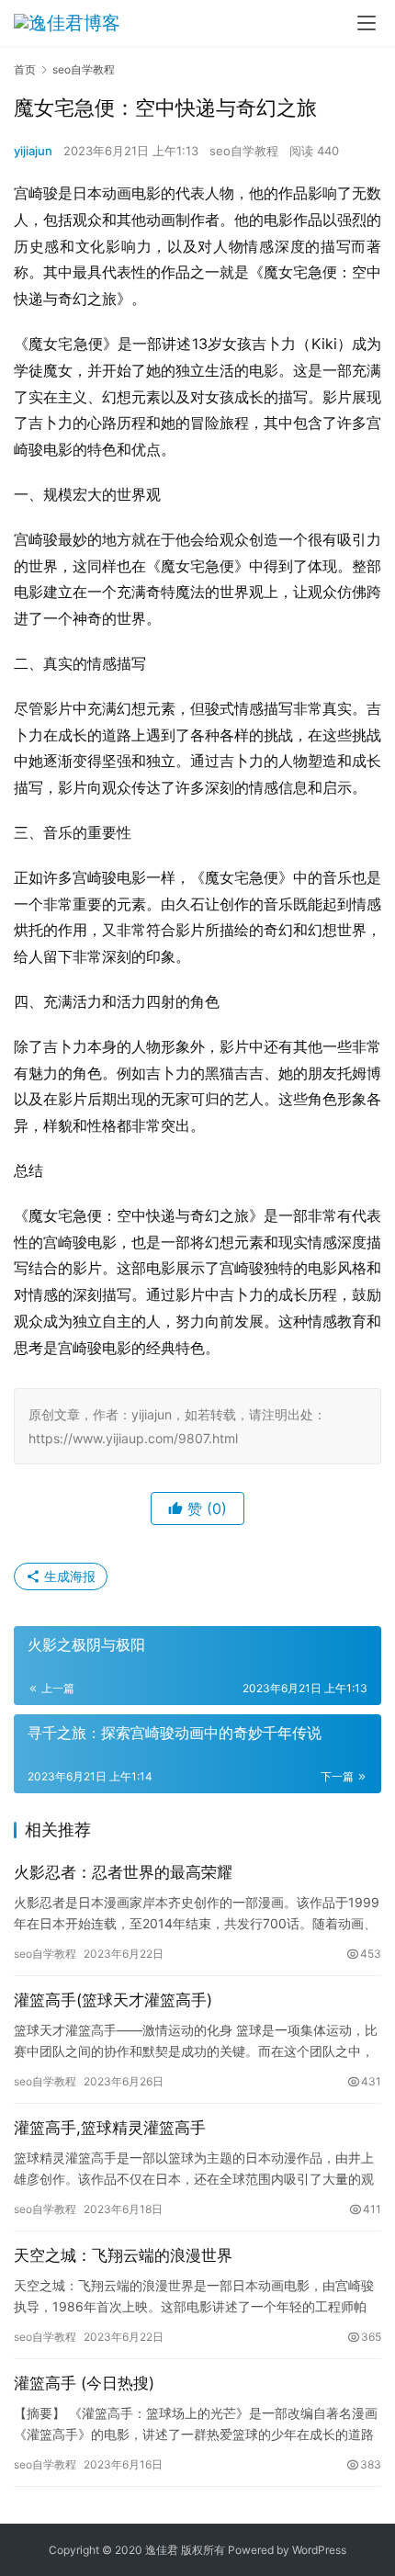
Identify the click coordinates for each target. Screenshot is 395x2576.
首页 (25, 69)
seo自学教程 (244, 151)
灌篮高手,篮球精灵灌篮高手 (110, 2128)
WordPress (319, 2550)
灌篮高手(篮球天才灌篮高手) (113, 2000)
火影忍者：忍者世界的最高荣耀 (123, 1872)
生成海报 (68, 1576)
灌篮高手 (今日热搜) (84, 2383)
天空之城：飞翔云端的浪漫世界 (123, 2255)
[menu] (367, 23)
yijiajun (33, 151)
